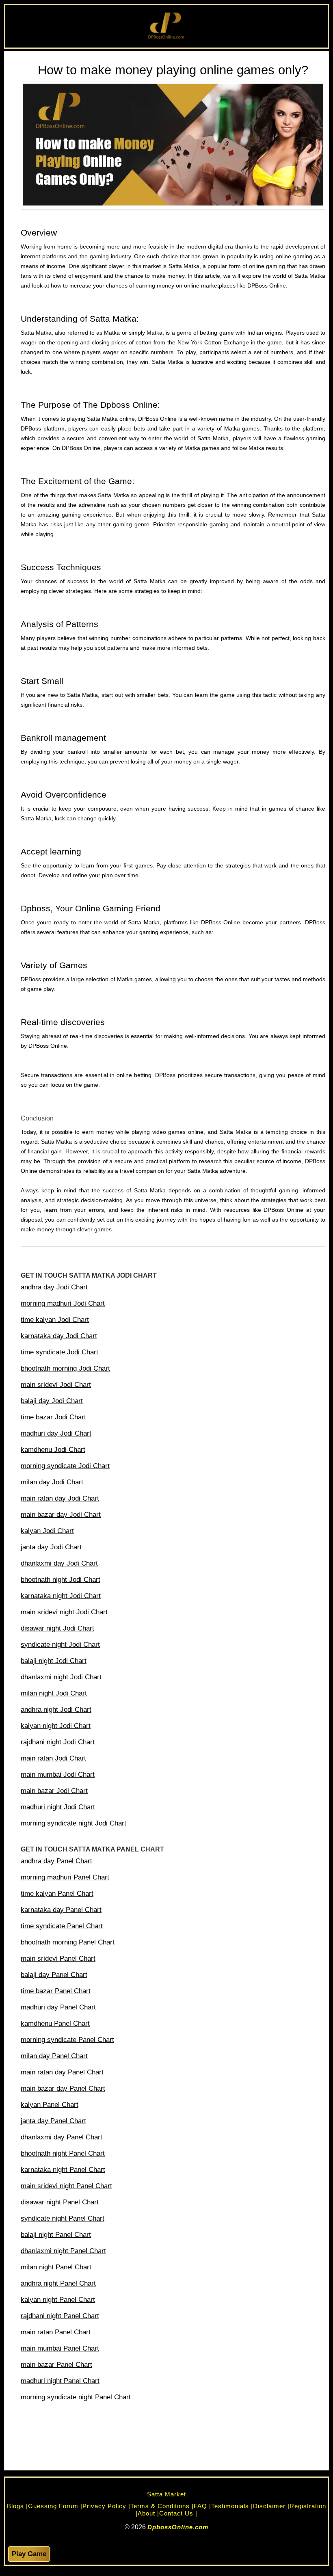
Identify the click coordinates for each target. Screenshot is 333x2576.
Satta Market (166, 2494)
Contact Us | (178, 2513)
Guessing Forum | (55, 2506)
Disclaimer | (271, 2506)
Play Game (29, 2554)
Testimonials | (232, 2506)
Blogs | (17, 2506)
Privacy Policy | (106, 2506)
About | (148, 2513)
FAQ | (202, 2506)
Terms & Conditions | (162, 2506)
